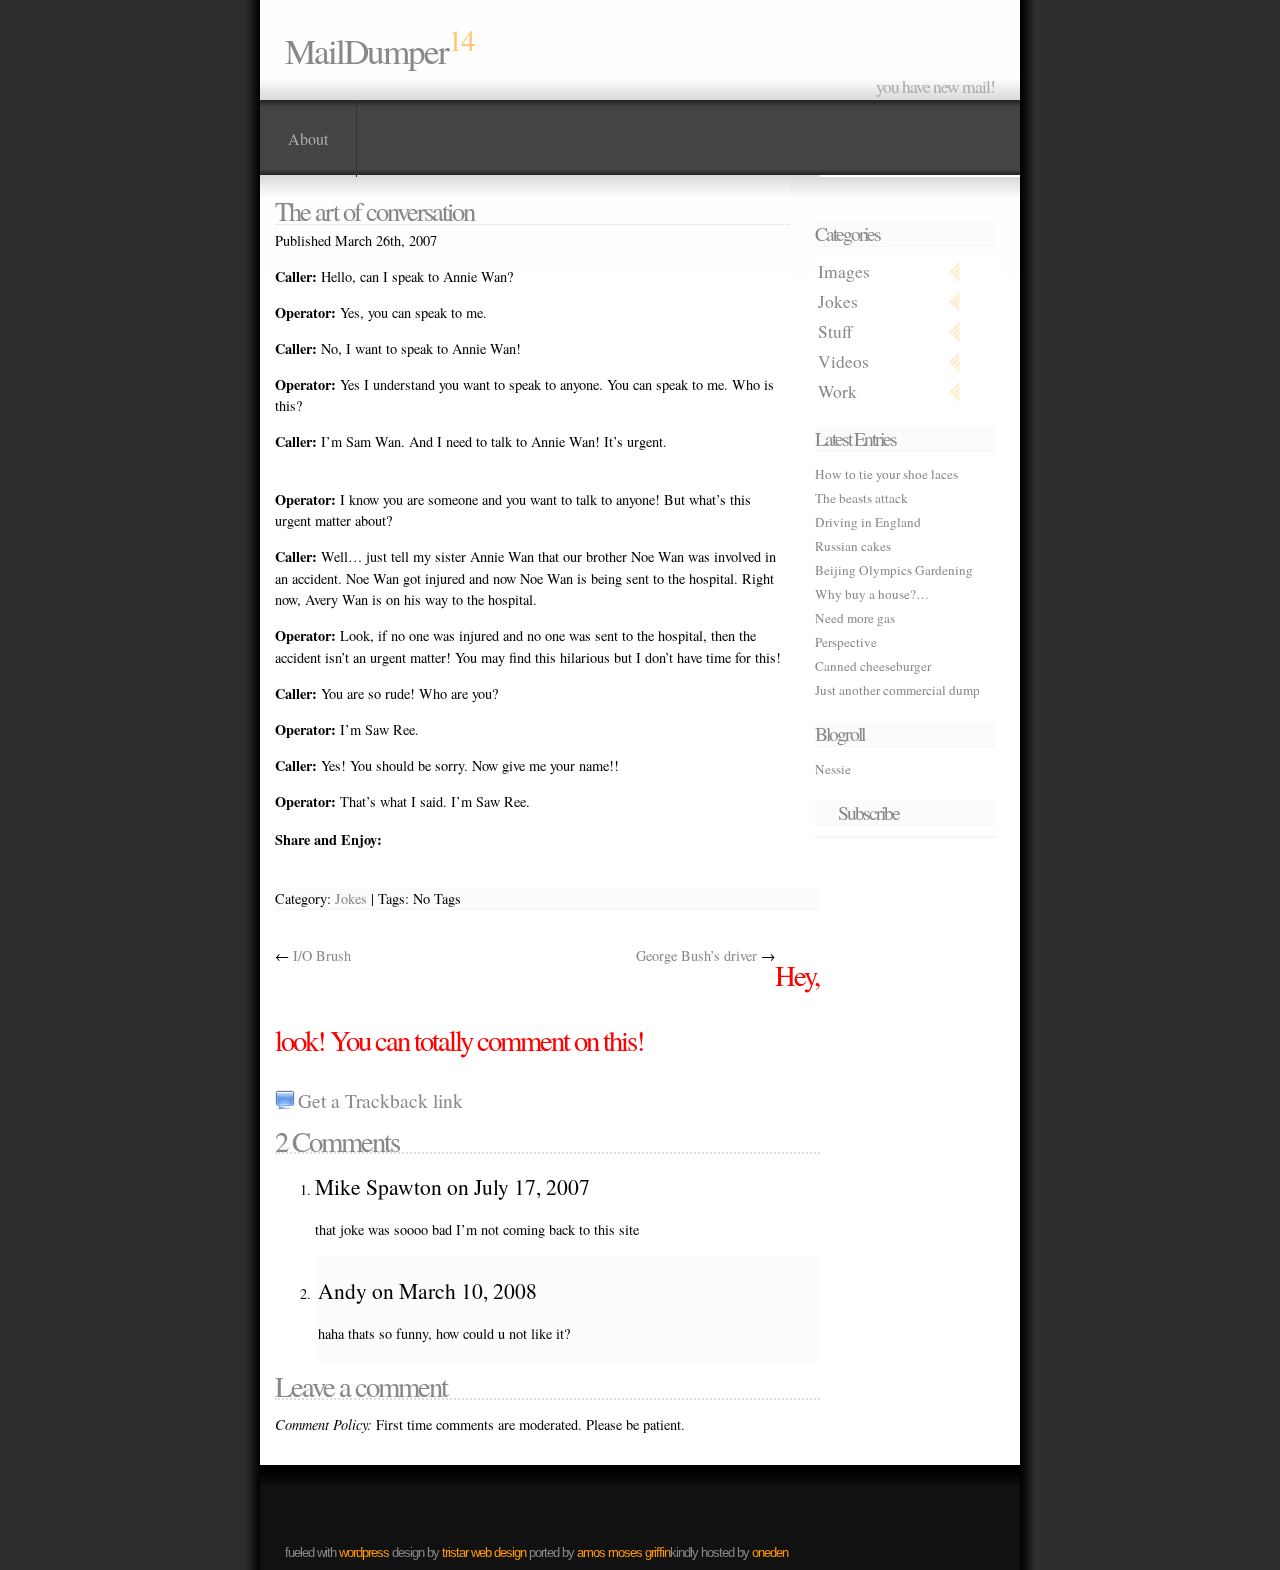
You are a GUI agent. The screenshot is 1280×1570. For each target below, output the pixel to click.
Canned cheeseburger (873, 666)
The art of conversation (374, 210)
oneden (770, 1552)
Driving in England (868, 522)
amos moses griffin (623, 1552)
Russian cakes (853, 546)
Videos (843, 361)
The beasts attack (861, 498)
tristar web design (484, 1552)
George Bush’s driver (696, 955)
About (308, 138)
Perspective (846, 642)
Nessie (833, 769)
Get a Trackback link (380, 1100)
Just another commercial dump (897, 690)
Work (837, 391)
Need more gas (855, 618)
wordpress (364, 1552)
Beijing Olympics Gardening (894, 570)
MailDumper (366, 50)
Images (844, 271)
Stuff (835, 331)
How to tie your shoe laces (886, 474)
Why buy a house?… (872, 594)
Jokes (838, 301)
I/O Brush (322, 955)
